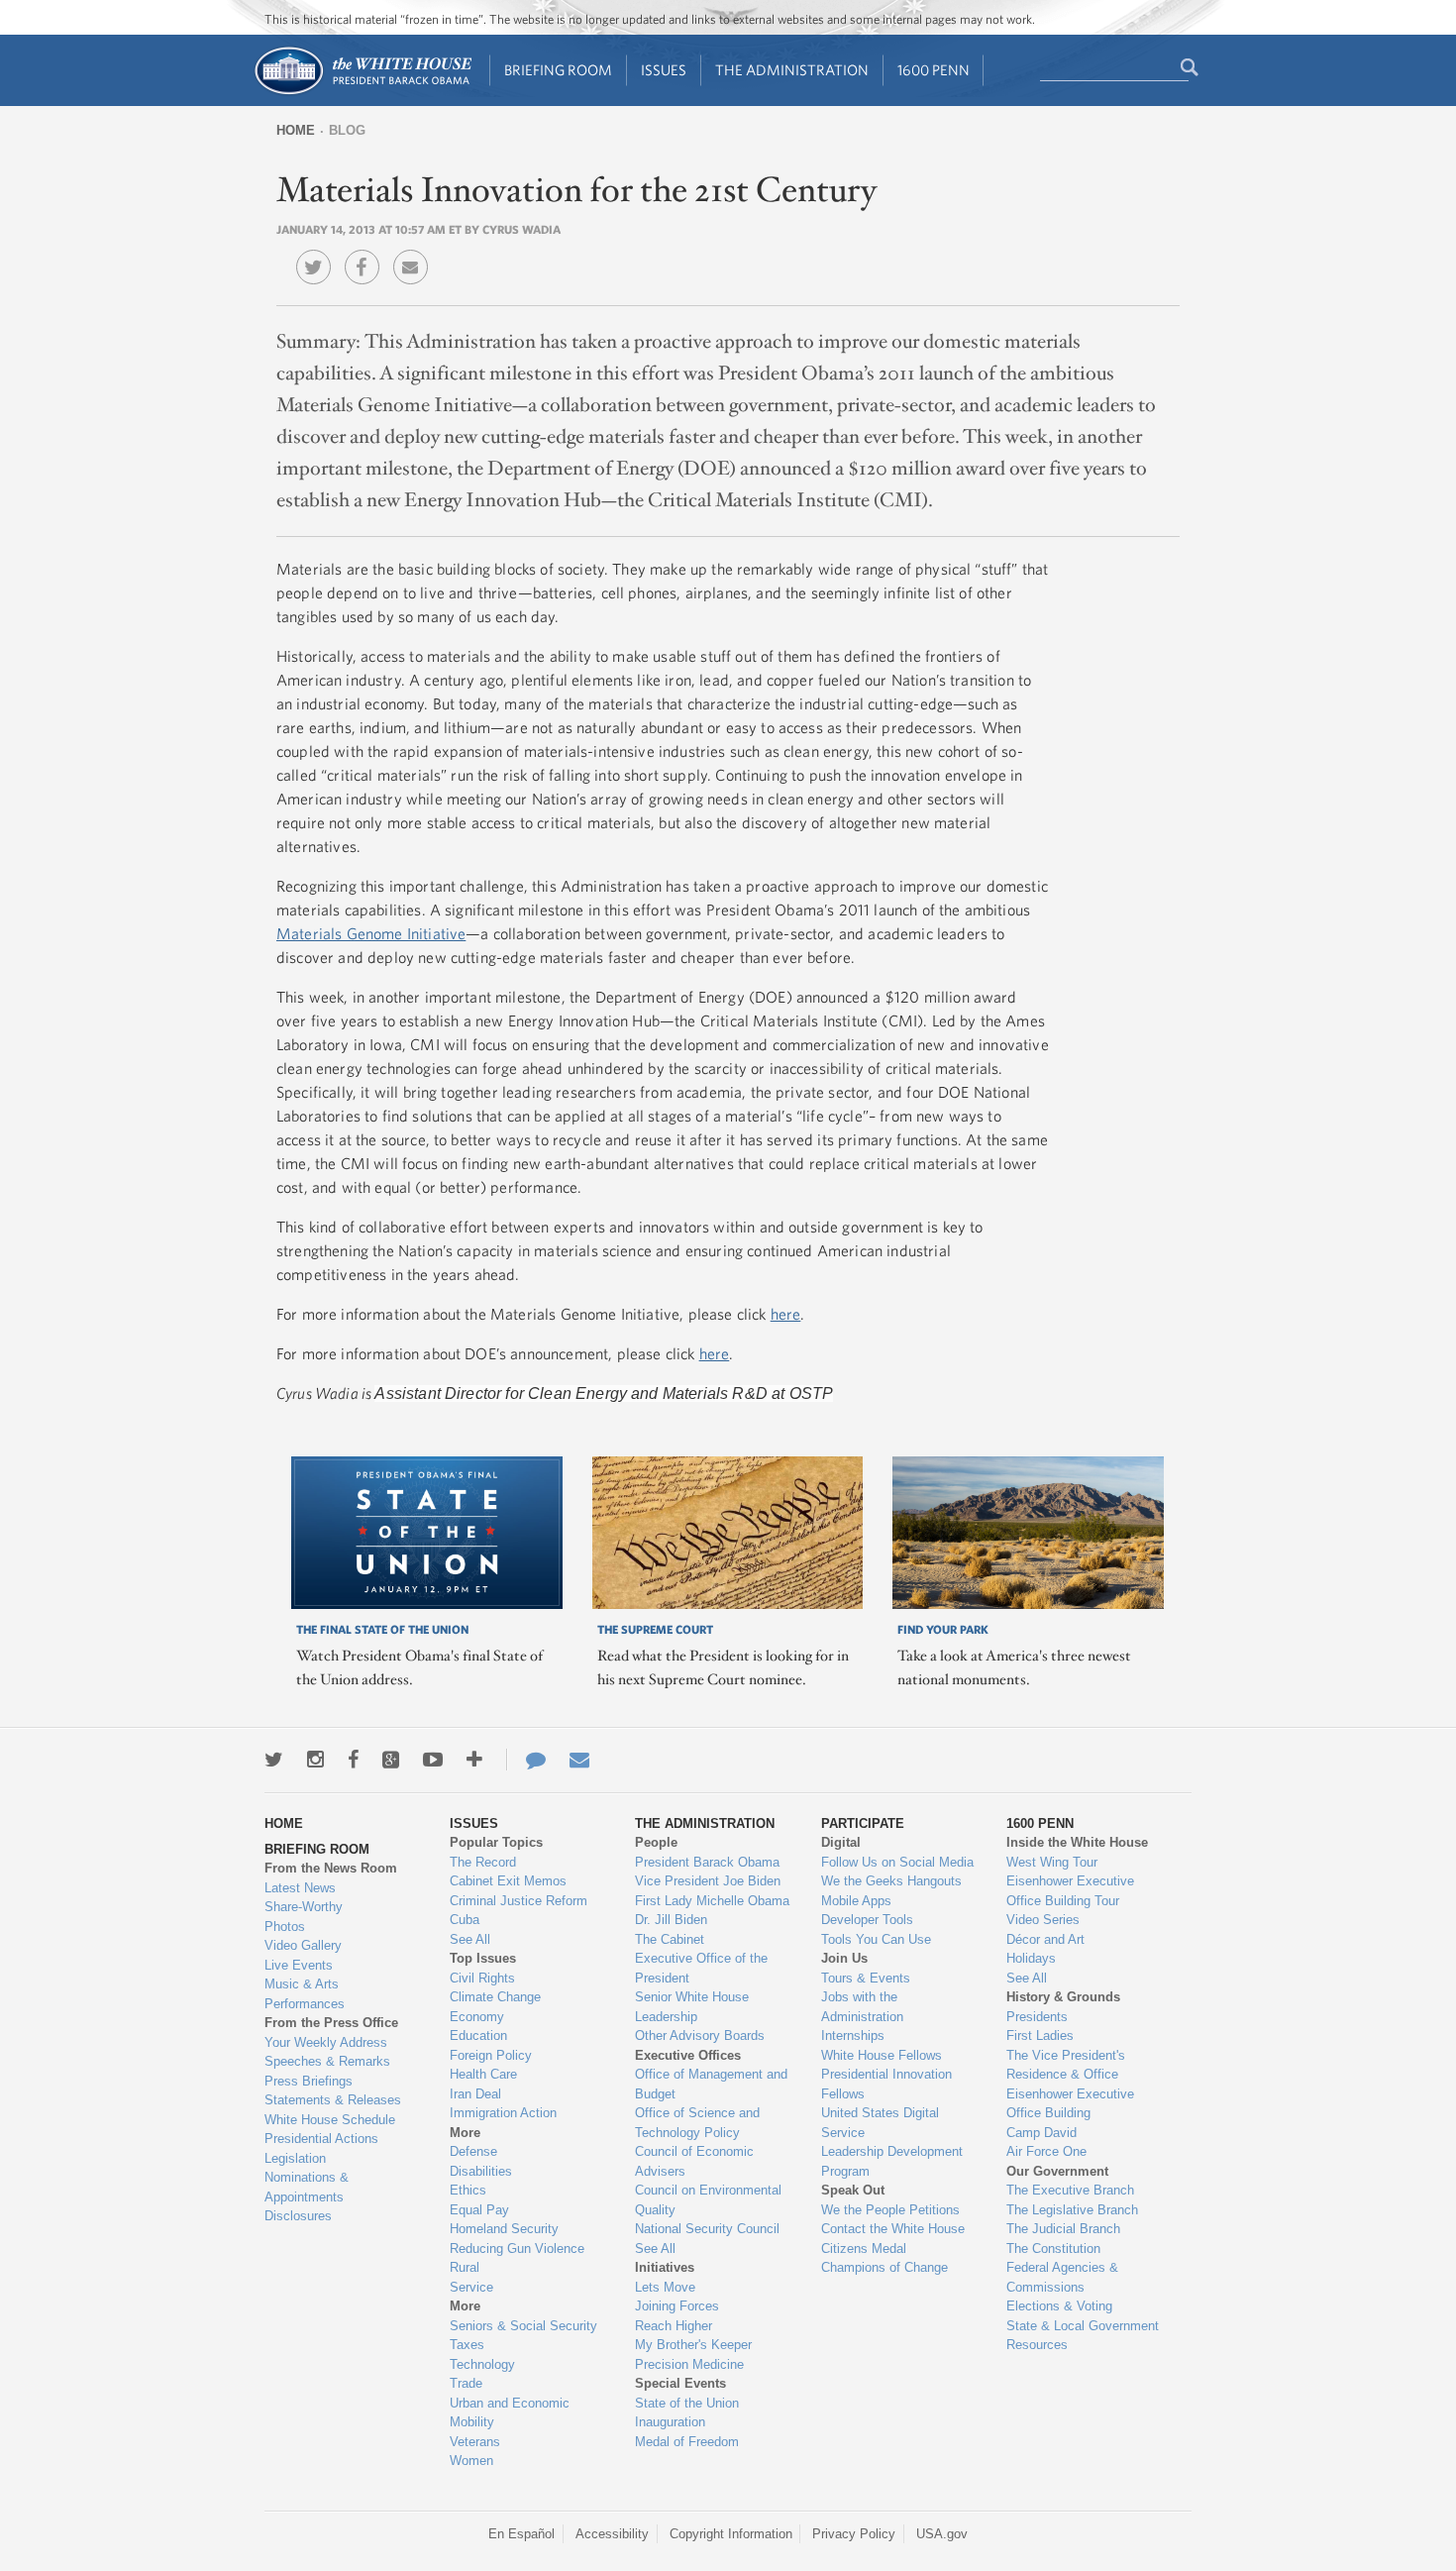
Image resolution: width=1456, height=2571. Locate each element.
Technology (482, 2364)
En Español (521, 2534)
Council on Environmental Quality (708, 2200)
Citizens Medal (864, 2249)
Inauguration (670, 2422)
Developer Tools (867, 1920)
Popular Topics (496, 1842)
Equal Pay (479, 2210)
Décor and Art (1045, 1939)
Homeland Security (504, 2229)
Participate (863, 1823)
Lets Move (665, 2287)
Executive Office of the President (701, 1968)
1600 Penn (934, 70)
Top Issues (483, 1958)
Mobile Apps (856, 1901)
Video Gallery (303, 1945)
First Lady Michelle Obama (712, 1901)
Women (471, 2461)
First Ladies (1040, 2035)
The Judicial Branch (1063, 2229)
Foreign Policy (491, 2055)
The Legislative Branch (1072, 2210)
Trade (466, 2383)
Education (478, 2035)
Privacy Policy (854, 2534)
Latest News (300, 1888)
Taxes (467, 2345)
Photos (285, 1927)
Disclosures (298, 2216)
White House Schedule (330, 2120)
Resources (1037, 2345)
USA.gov (942, 2534)
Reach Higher (674, 2326)
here (786, 1314)
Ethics (468, 2190)
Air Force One (1046, 2151)
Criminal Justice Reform (519, 1901)
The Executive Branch (1070, 2190)
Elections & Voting (1059, 2306)
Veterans (475, 2442)
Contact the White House (893, 2229)
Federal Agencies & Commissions (1062, 2277)
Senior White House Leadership (692, 2007)
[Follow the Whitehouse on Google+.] (391, 1760)
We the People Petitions (890, 2210)
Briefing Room (558, 70)
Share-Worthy (304, 1907)
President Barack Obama (707, 1862)
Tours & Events (866, 1978)
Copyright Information (731, 2534)
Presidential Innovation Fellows (886, 2084)
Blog (347, 130)
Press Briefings (309, 2081)
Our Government (1057, 2171)
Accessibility (612, 2534)
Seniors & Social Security (523, 2326)
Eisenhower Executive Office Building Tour (1070, 1891)
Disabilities (481, 2171)
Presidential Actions (321, 2139)
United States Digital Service (880, 2123)
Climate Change (495, 1997)
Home (296, 130)
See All (470, 1939)
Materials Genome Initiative (371, 933)
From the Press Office (331, 2023)
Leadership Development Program (892, 2161)
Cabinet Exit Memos (508, 1881)
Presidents (1037, 2017)
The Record (483, 1862)
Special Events (680, 2383)
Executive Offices (688, 2055)
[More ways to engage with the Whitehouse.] (474, 1760)
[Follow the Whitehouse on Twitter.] (274, 1760)
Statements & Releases (333, 2100)
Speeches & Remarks (327, 2061)
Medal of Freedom (687, 2442)
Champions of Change (884, 2267)
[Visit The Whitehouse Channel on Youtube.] (433, 1760)
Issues (664, 70)
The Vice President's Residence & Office (1066, 2065)
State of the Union (687, 2403)
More (465, 2133)
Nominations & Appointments (307, 2187)
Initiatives (665, 2267)
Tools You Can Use (876, 1939)
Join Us (844, 1958)
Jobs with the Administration (862, 2007)
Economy (477, 2017)
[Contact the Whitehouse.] (526, 1760)
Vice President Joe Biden (708, 1881)
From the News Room (331, 1868)
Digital (841, 1842)
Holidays (1031, 1958)
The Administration (792, 70)
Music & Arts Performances (305, 1994)
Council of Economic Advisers (694, 2161)
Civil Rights (482, 1978)
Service (471, 2287)
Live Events (299, 1965)
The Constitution (1053, 2249)
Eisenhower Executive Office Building (1070, 2104)
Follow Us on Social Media (897, 1862)
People (656, 1842)
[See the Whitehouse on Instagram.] (315, 1760)
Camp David (1041, 2133)
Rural (465, 2267)
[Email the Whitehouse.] (579, 1760)
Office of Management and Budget (711, 2084)
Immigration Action (503, 2113)
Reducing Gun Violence (517, 2249)
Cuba (465, 1920)
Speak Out (853, 2190)
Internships (853, 2035)
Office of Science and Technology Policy (697, 2123)
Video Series (1043, 1920)
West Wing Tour (1052, 1862)
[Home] (362, 93)
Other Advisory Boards (700, 2035)
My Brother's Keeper (693, 2345)
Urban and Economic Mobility (510, 2413)
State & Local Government (1083, 2326)
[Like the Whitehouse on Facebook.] (353, 1760)
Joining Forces (677, 2306)
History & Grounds (1063, 1997)
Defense (473, 2151)
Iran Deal (475, 2094)
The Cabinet (670, 1939)
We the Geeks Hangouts (891, 1881)
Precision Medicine (689, 2364)
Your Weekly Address (326, 2042)
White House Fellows (882, 2055)
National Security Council (707, 2229)
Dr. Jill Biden (671, 1920)
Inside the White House (1077, 1842)
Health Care (483, 2074)
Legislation (295, 2158)
